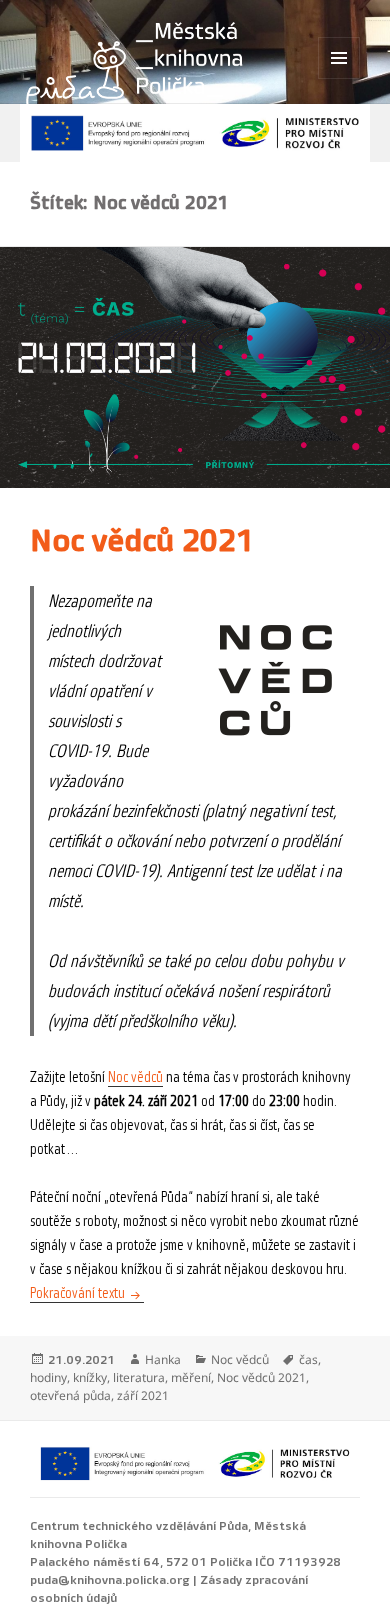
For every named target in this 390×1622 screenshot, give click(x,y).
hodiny (48, 1377)
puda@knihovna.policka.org (110, 1580)
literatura (139, 1377)
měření (191, 1377)
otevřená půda (70, 1395)
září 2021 (143, 1395)
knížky (90, 1377)
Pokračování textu (87, 1293)
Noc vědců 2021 (142, 541)
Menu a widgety (339, 78)
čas (308, 1359)
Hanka (163, 1359)
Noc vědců (135, 1077)
